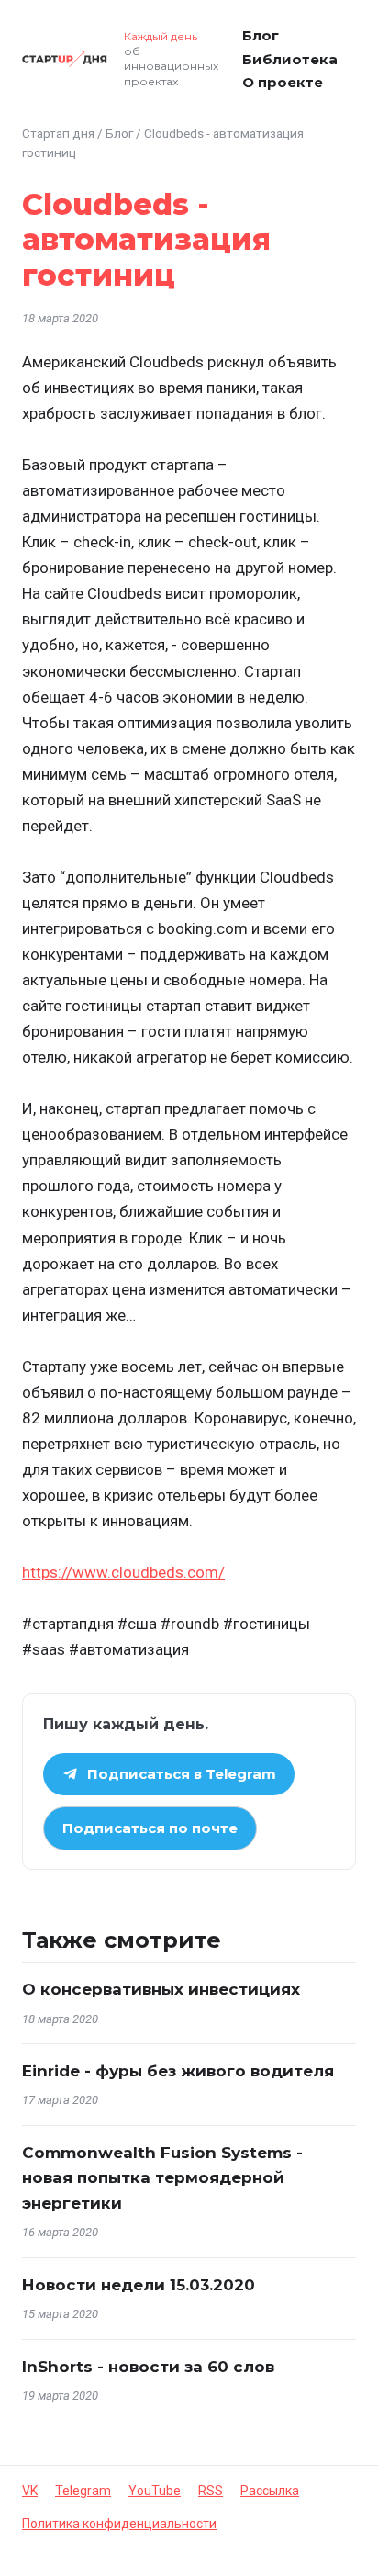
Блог (261, 35)
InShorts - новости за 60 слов (148, 2367)
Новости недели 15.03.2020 (139, 2285)
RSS (211, 2491)
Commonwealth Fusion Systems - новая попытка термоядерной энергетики (162, 2177)
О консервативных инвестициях (161, 1989)
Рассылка (270, 2491)
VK (30, 2491)
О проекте (283, 82)
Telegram (83, 2491)
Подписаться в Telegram (182, 1774)
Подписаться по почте (150, 1828)
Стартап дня (58, 133)
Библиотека (290, 59)
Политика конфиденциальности (119, 2524)
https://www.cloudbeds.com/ (123, 1572)
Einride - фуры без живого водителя (178, 2071)
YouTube (155, 2491)
